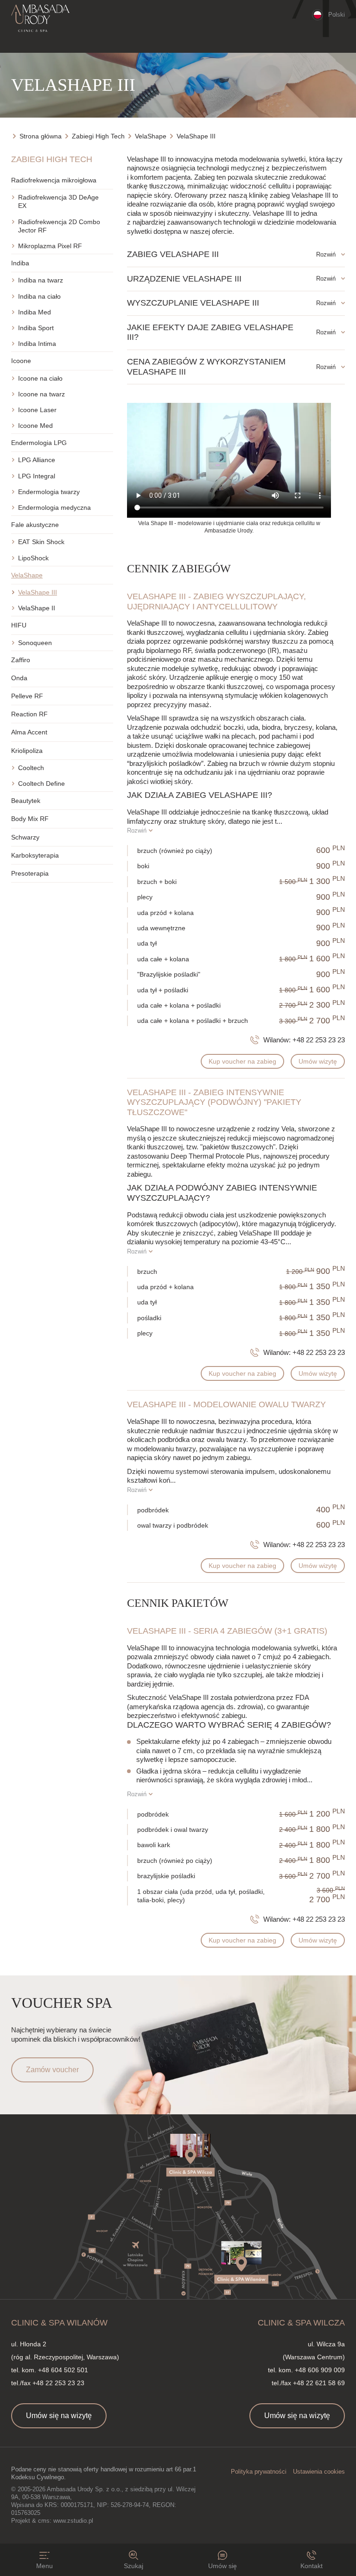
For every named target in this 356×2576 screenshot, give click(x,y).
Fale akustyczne (35, 525)
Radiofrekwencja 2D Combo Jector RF (59, 226)
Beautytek (26, 801)
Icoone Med (35, 426)
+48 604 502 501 (63, 2370)
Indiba (20, 263)
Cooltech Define (41, 783)
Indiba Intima (37, 344)
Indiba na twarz (41, 280)
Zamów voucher (52, 2070)
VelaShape (27, 575)
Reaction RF (29, 714)
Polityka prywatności (259, 2472)
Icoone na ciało (40, 378)
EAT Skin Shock (41, 542)
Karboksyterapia (35, 855)
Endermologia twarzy (49, 492)
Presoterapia (30, 873)
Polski (337, 15)
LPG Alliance (37, 460)
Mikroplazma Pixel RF (50, 246)
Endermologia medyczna (54, 508)
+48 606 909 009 (320, 2370)
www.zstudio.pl (73, 2521)
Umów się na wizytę (59, 2416)
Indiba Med (35, 312)
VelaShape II (37, 608)
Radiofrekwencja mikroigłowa (54, 180)
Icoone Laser (37, 410)
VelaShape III (38, 592)
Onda (19, 678)
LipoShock (33, 558)
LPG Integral (37, 476)
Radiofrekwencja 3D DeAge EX (58, 201)
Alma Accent (29, 732)
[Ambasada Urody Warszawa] (40, 19)
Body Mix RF (30, 819)
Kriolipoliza (27, 751)
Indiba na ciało (39, 296)
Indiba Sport (36, 328)
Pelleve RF (27, 696)
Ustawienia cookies (319, 2472)
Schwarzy (25, 837)
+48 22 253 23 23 (319, 1040)
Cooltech (31, 768)
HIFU (19, 625)
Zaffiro (21, 660)
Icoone (21, 361)
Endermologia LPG (39, 443)
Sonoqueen (35, 643)
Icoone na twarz (41, 394)
